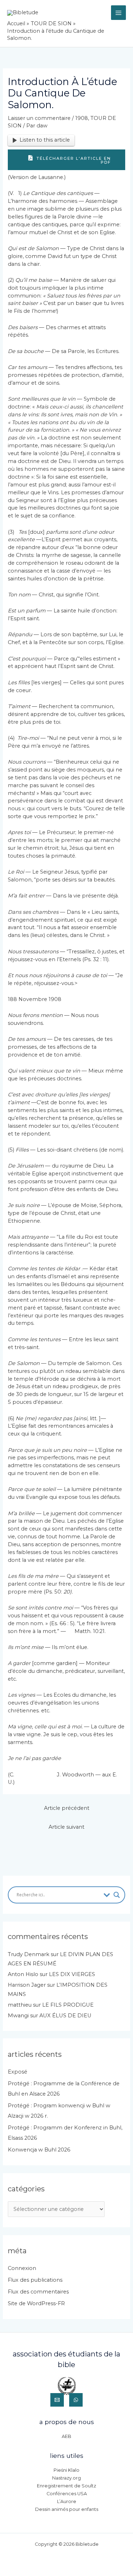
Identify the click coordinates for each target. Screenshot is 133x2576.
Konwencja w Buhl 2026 (39, 2150)
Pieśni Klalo (66, 2470)
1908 (82, 118)
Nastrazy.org (66, 2478)
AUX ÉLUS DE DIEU (65, 2016)
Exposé (18, 2072)
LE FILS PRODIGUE (68, 2005)
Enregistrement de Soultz (66, 2486)
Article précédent (67, 1808)
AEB (66, 2436)
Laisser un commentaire (39, 118)
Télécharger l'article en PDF (73, 160)
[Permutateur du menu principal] (118, 13)
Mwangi (18, 2016)
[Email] (57, 2400)
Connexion (22, 2268)
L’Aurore (67, 2501)
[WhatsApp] (76, 2400)
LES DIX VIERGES (72, 1974)
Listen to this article (45, 140)
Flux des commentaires (38, 2292)
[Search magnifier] (117, 1895)
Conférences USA (67, 2494)
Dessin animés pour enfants (67, 2509)
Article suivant (66, 1827)
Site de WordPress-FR (36, 2303)
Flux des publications (35, 2280)
